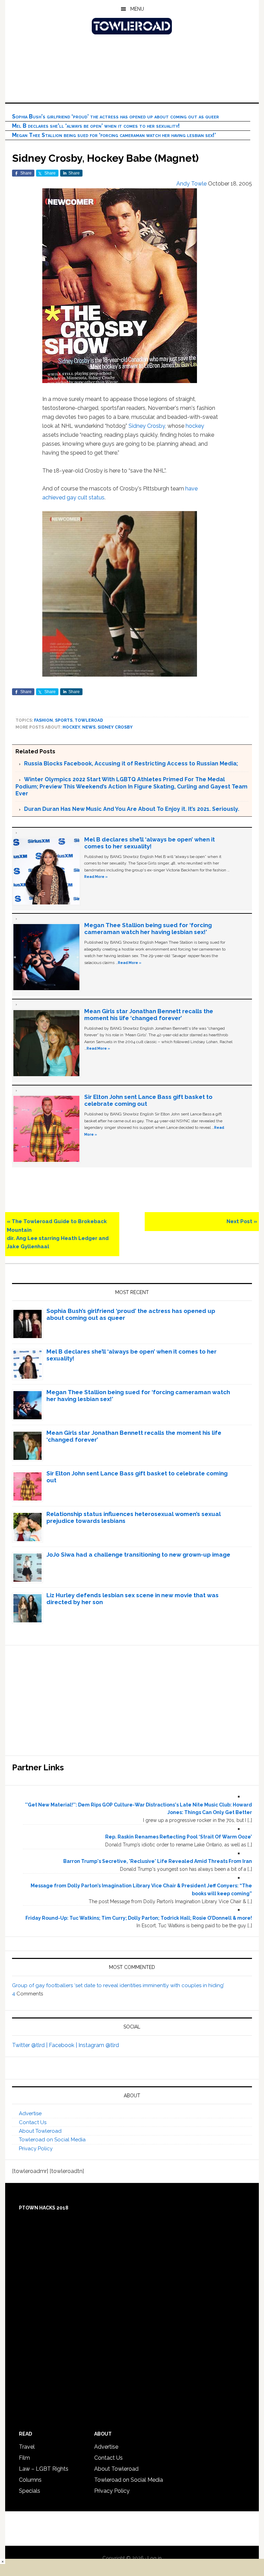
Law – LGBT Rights (44, 2469)
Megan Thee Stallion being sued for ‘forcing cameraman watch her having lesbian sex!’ (114, 135)
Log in (155, 2558)
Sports (64, 720)
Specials (30, 2491)
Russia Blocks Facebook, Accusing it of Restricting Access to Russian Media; (131, 764)
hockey (195, 426)
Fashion (43, 720)
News (89, 727)
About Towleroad (40, 2131)
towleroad (89, 720)
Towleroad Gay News (132, 26)
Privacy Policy (36, 2149)
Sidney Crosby (147, 426)
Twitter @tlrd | (30, 2045)
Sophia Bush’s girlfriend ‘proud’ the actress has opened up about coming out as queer (115, 116)
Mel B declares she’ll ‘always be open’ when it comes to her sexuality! (96, 126)
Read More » (96, 877)
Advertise (30, 2113)
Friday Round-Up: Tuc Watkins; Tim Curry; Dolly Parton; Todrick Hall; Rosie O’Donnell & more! (139, 1918)
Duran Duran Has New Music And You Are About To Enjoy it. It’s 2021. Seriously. (132, 809)
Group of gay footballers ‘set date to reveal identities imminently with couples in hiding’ (118, 1985)
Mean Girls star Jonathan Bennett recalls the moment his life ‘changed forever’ (149, 1015)
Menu (137, 9)
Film (24, 2458)
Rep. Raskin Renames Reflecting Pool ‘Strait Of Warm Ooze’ (179, 1837)
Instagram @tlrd (99, 2045)
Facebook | (64, 2045)
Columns (30, 2480)
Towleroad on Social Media (52, 2140)
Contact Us (33, 2122)
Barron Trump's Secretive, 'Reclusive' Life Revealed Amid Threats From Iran (158, 1861)
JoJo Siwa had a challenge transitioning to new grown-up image (138, 1555)
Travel (27, 2447)
